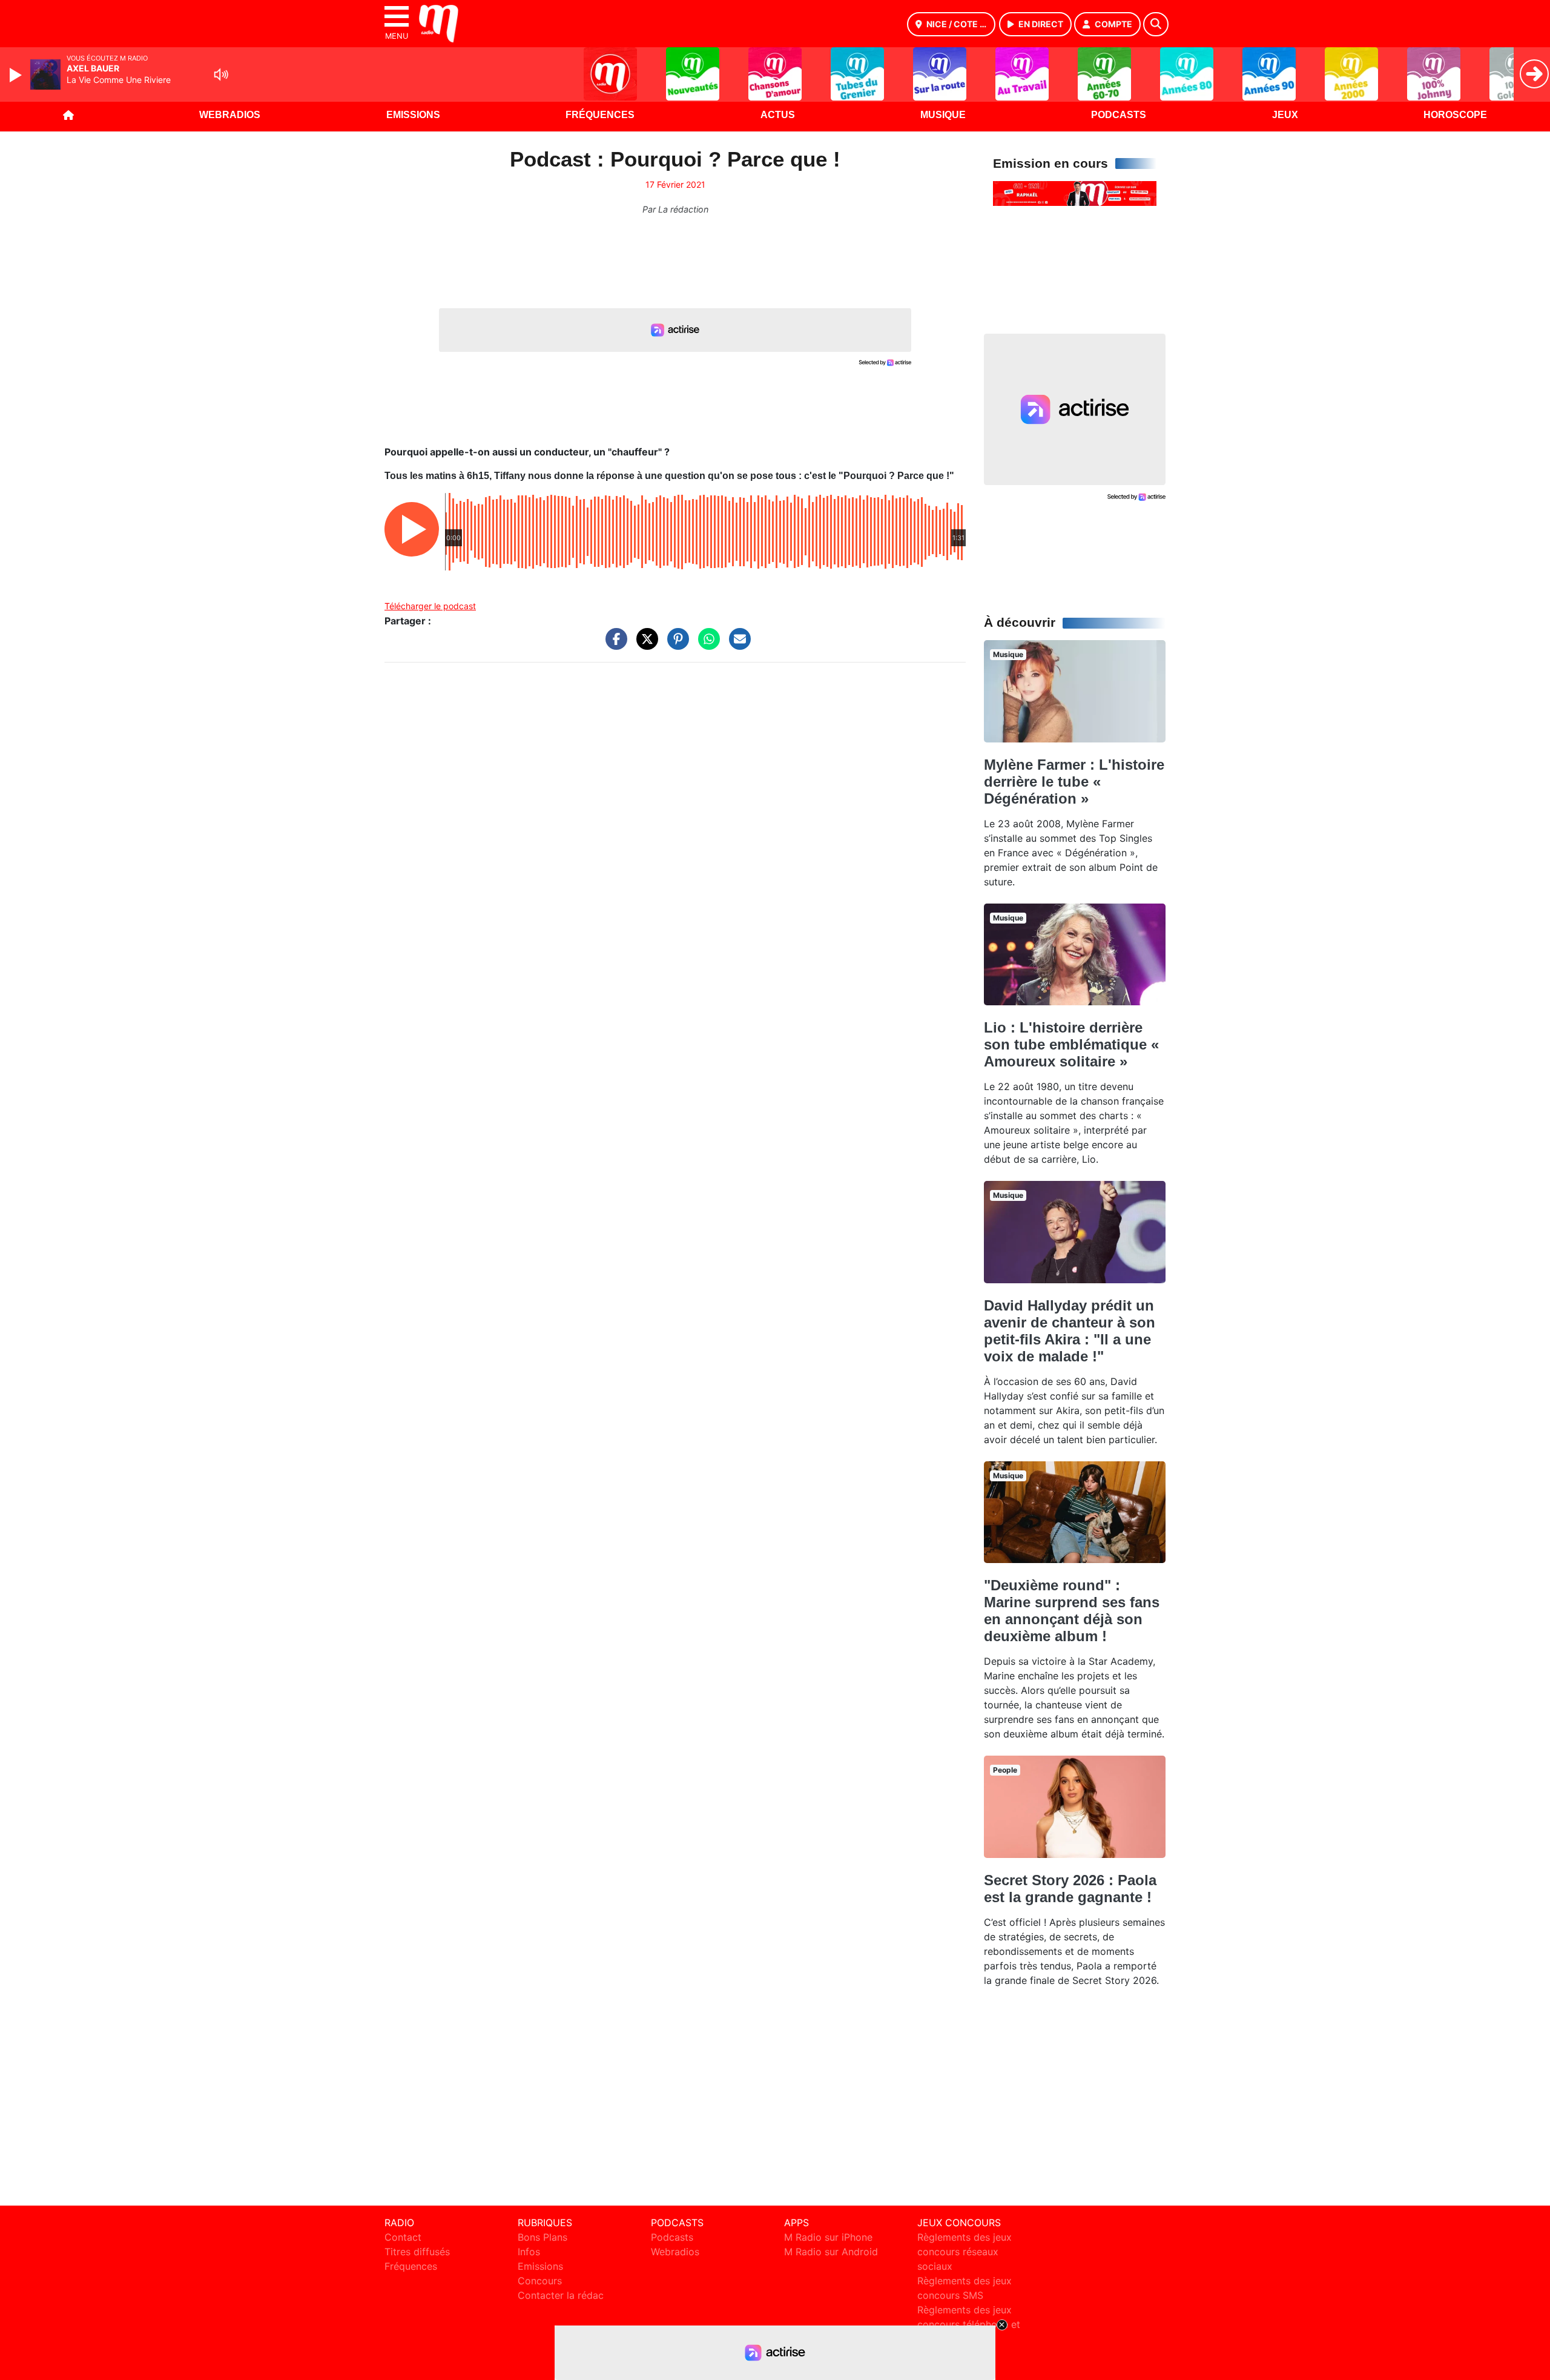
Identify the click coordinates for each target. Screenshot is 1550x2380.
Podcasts (1119, 115)
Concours (540, 2281)
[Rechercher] (1156, 24)
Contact (403, 2237)
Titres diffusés (417, 2252)
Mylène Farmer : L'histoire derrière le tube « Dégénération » (1074, 782)
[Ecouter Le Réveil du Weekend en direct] (1075, 193)
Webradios (230, 115)
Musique (943, 115)
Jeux (1285, 115)
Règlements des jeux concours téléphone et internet (969, 2324)
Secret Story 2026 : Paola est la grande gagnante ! (1070, 1889)
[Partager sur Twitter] (644, 645)
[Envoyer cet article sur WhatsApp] (706, 645)
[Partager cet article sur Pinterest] (675, 645)
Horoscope (1455, 115)
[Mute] (221, 74)
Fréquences (600, 115)
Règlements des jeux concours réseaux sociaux (965, 2252)
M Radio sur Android (831, 2252)
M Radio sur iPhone (828, 2237)
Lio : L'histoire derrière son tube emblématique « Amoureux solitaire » (1071, 1044)
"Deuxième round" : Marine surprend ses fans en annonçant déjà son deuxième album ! (1072, 1611)
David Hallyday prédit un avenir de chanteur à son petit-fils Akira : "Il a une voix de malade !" (1070, 1331)
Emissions (413, 115)
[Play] (17, 75)
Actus (778, 115)
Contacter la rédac (561, 2295)
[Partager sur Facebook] (613, 645)
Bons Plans (542, 2237)
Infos (529, 2252)
